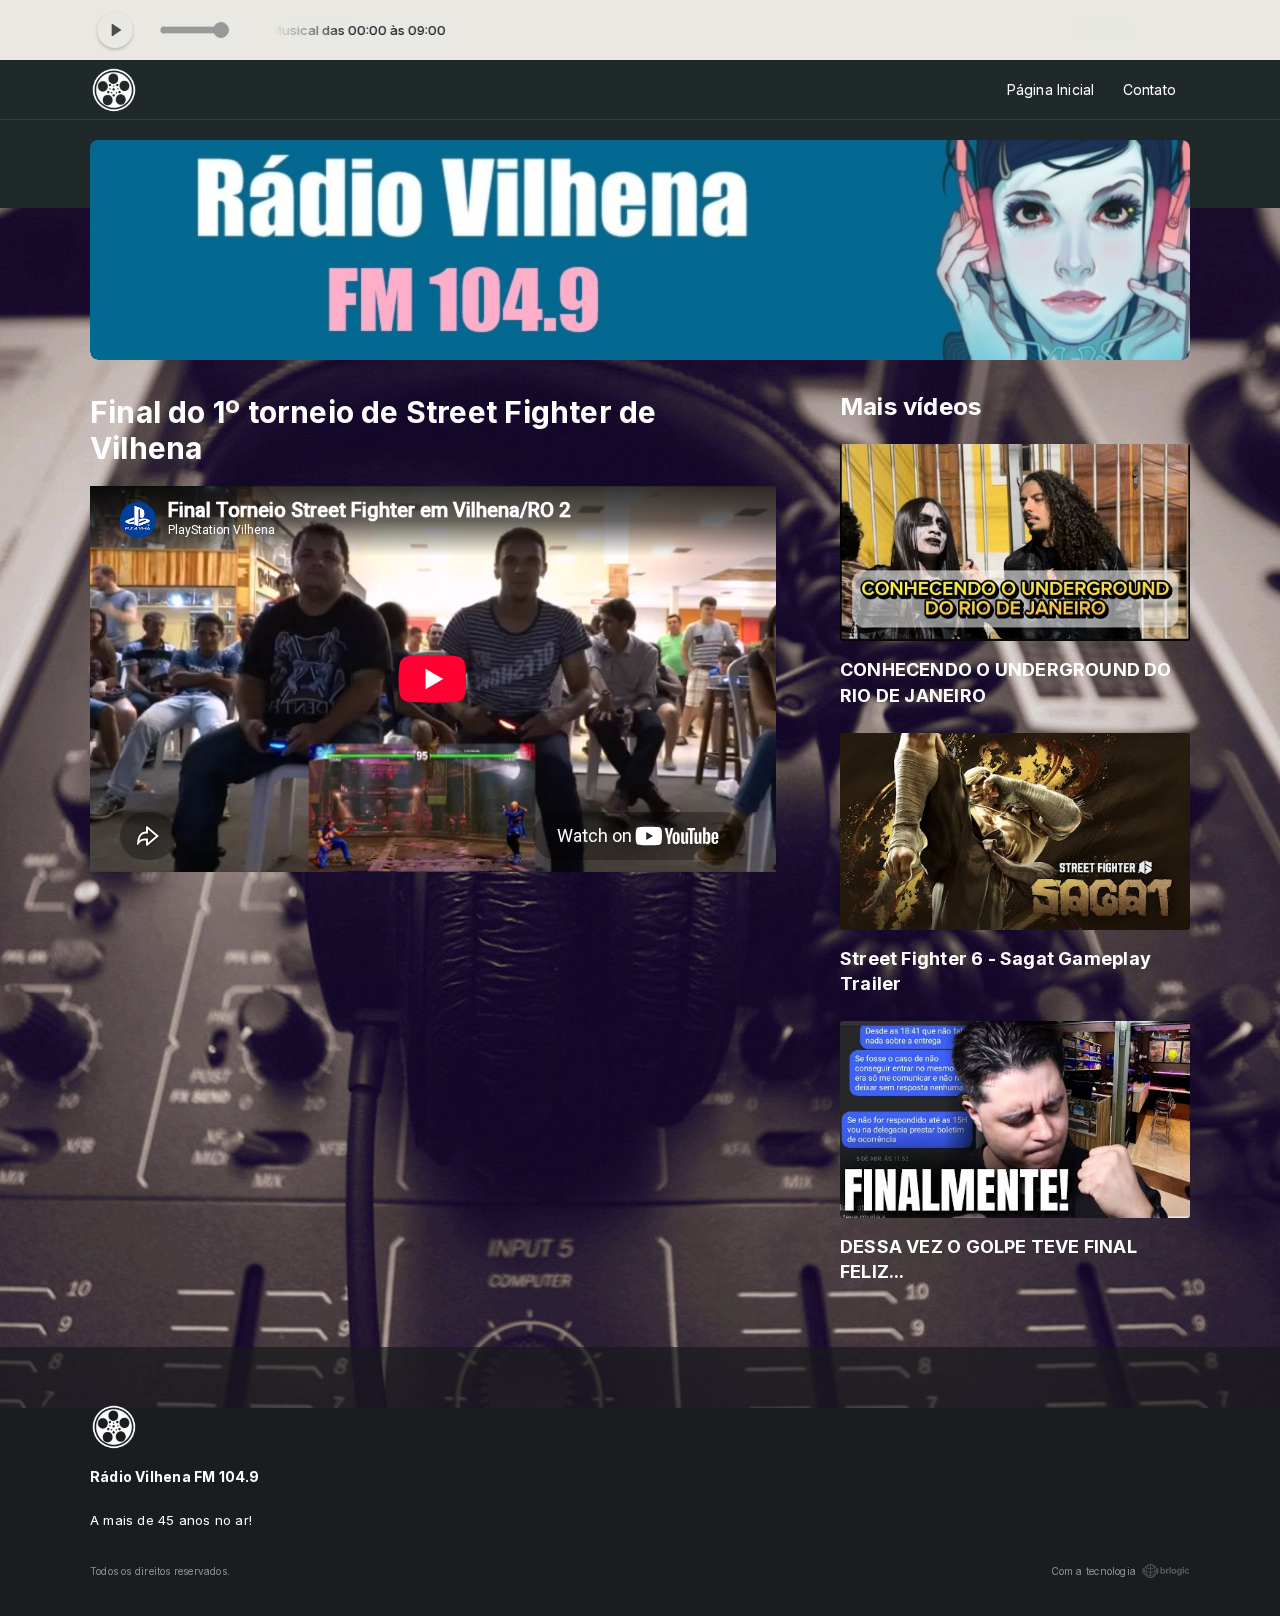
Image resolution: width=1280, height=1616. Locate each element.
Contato (1149, 89)
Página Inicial (1051, 89)
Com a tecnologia (1093, 1571)
